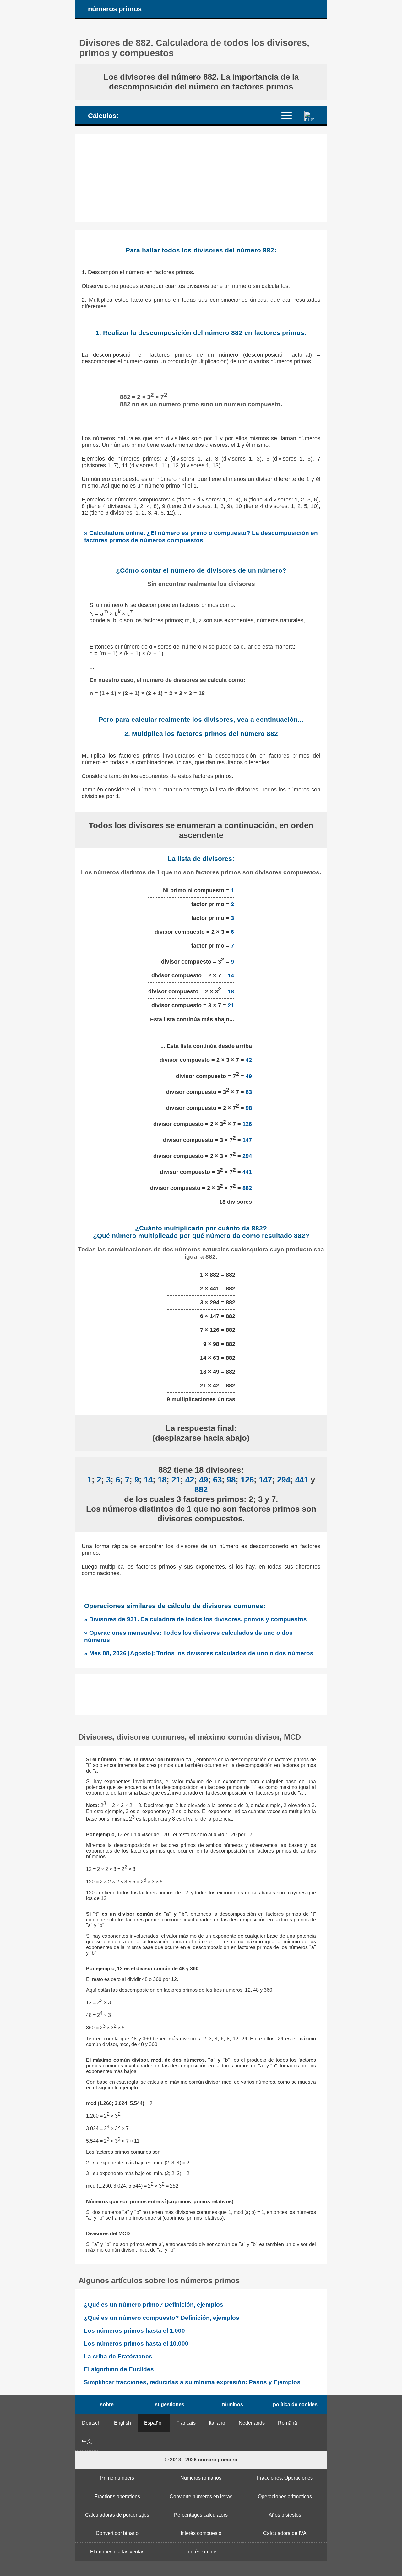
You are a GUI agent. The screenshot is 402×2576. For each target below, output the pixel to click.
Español (153, 2423)
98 (249, 1108)
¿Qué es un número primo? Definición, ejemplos (154, 2305)
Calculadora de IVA (285, 2533)
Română (288, 2423)
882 (247, 1188)
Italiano (217, 2423)
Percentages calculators (201, 2515)
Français (186, 2423)
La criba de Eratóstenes (118, 2356)
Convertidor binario (117, 2533)
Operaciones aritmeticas (285, 2496)
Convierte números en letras (201, 2496)
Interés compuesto (201, 2533)
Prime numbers (117, 2478)
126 (247, 1124)
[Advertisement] (201, 178)
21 (231, 1005)
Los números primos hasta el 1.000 (134, 2331)
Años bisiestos (285, 2515)
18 (231, 991)
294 (247, 1156)
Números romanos (201, 2478)
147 (247, 1140)
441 (247, 1172)
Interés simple (201, 2552)
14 (231, 975)
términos (233, 2404)
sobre (107, 2404)
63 (249, 1092)
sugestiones (170, 2404)
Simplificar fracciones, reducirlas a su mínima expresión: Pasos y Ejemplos (192, 2382)
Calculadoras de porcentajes (117, 2515)
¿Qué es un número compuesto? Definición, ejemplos (162, 2318)
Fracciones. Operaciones (285, 2478)
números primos (115, 9)
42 (249, 1060)
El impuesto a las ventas (117, 2552)
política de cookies (295, 2404)
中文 (87, 2441)
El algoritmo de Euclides (119, 2369)
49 (249, 1076)
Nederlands (252, 2423)
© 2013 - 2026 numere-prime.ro (201, 2460)
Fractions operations (117, 2496)
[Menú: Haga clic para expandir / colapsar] (290, 115)
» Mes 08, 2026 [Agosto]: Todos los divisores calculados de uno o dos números (199, 1653)
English (122, 2423)
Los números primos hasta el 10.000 (136, 2344)
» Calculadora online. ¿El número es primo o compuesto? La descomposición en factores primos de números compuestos (201, 536)
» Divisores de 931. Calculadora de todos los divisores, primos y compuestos (196, 1619)
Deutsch (91, 2423)
